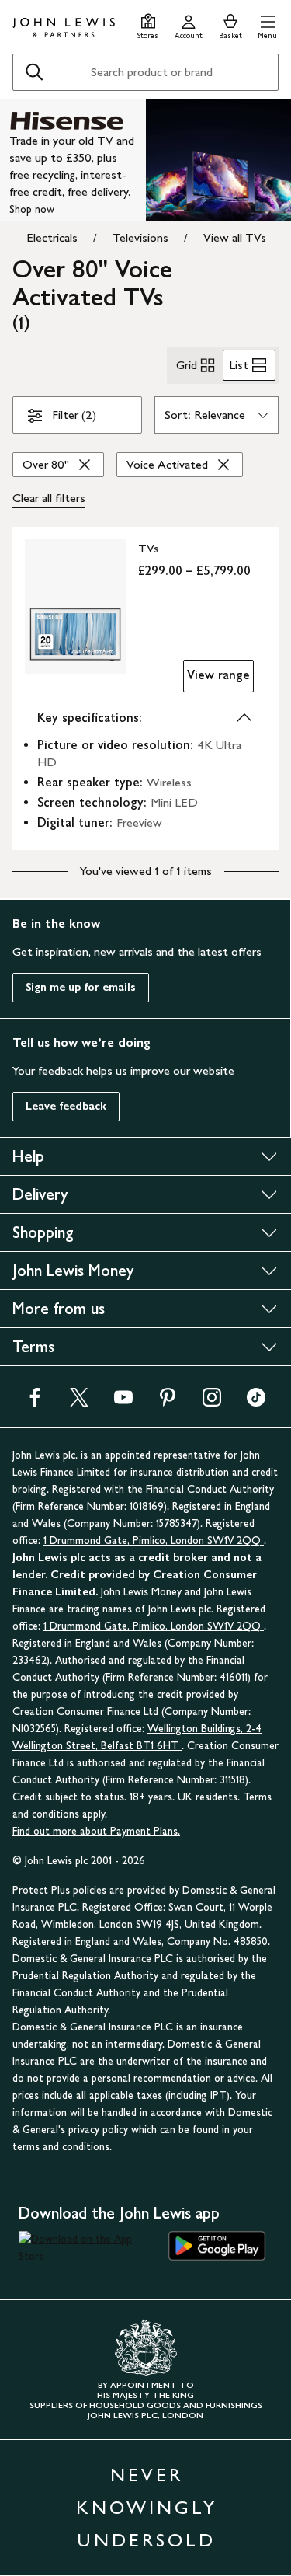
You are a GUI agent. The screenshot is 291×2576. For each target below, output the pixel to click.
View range (218, 675)
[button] (267, 24)
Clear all (49, 498)
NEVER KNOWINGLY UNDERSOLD (147, 2507)
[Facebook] (35, 1402)
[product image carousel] (75, 607)
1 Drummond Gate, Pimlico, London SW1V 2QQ (154, 1541)
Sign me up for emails (81, 987)
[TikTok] (256, 1402)
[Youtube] (123, 1402)
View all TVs (235, 237)
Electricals (52, 237)
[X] (79, 1402)
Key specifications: (90, 718)
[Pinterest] (168, 1402)
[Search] (34, 72)
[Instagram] (212, 1402)
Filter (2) (74, 415)
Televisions (140, 237)
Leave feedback (66, 1106)
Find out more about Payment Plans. (96, 1831)
